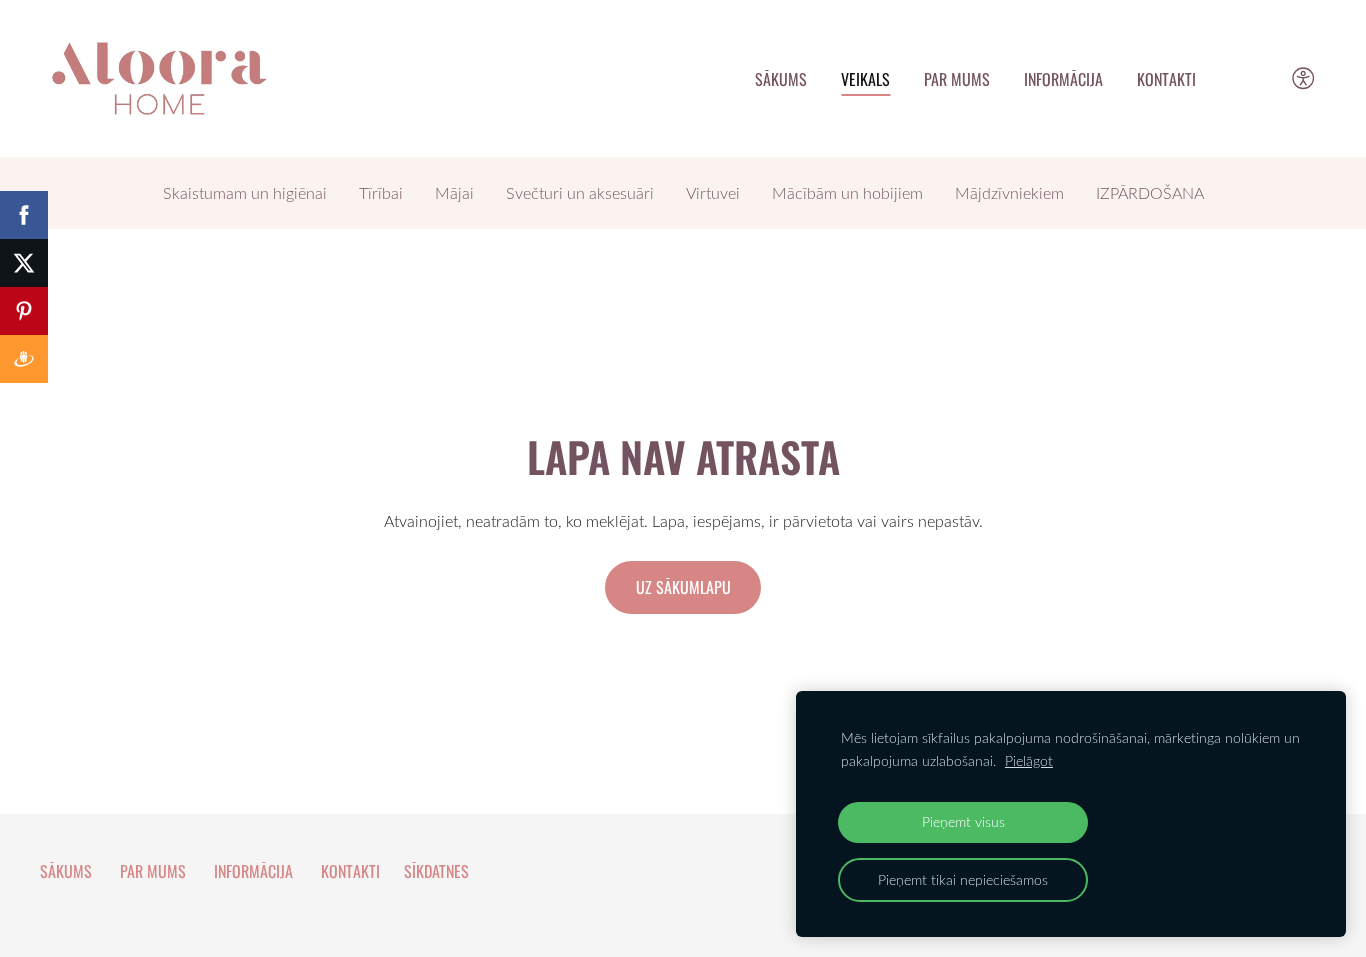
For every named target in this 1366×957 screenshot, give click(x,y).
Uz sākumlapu (683, 587)
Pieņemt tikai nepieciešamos (963, 879)
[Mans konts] (1258, 78)
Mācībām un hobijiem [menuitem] (847, 193)
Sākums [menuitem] (781, 79)
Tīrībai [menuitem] (381, 193)
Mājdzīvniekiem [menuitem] (1009, 193)
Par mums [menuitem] (957, 79)
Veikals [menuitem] (865, 79)
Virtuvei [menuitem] (713, 193)
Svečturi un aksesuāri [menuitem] (580, 193)
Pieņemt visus (963, 821)
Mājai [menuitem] (454, 193)
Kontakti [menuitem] (1166, 79)
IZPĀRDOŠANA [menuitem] (1150, 193)
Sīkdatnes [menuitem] (436, 871)
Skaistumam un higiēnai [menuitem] (245, 193)
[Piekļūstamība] (1303, 78)
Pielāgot (1029, 760)
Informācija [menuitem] (1063, 79)
